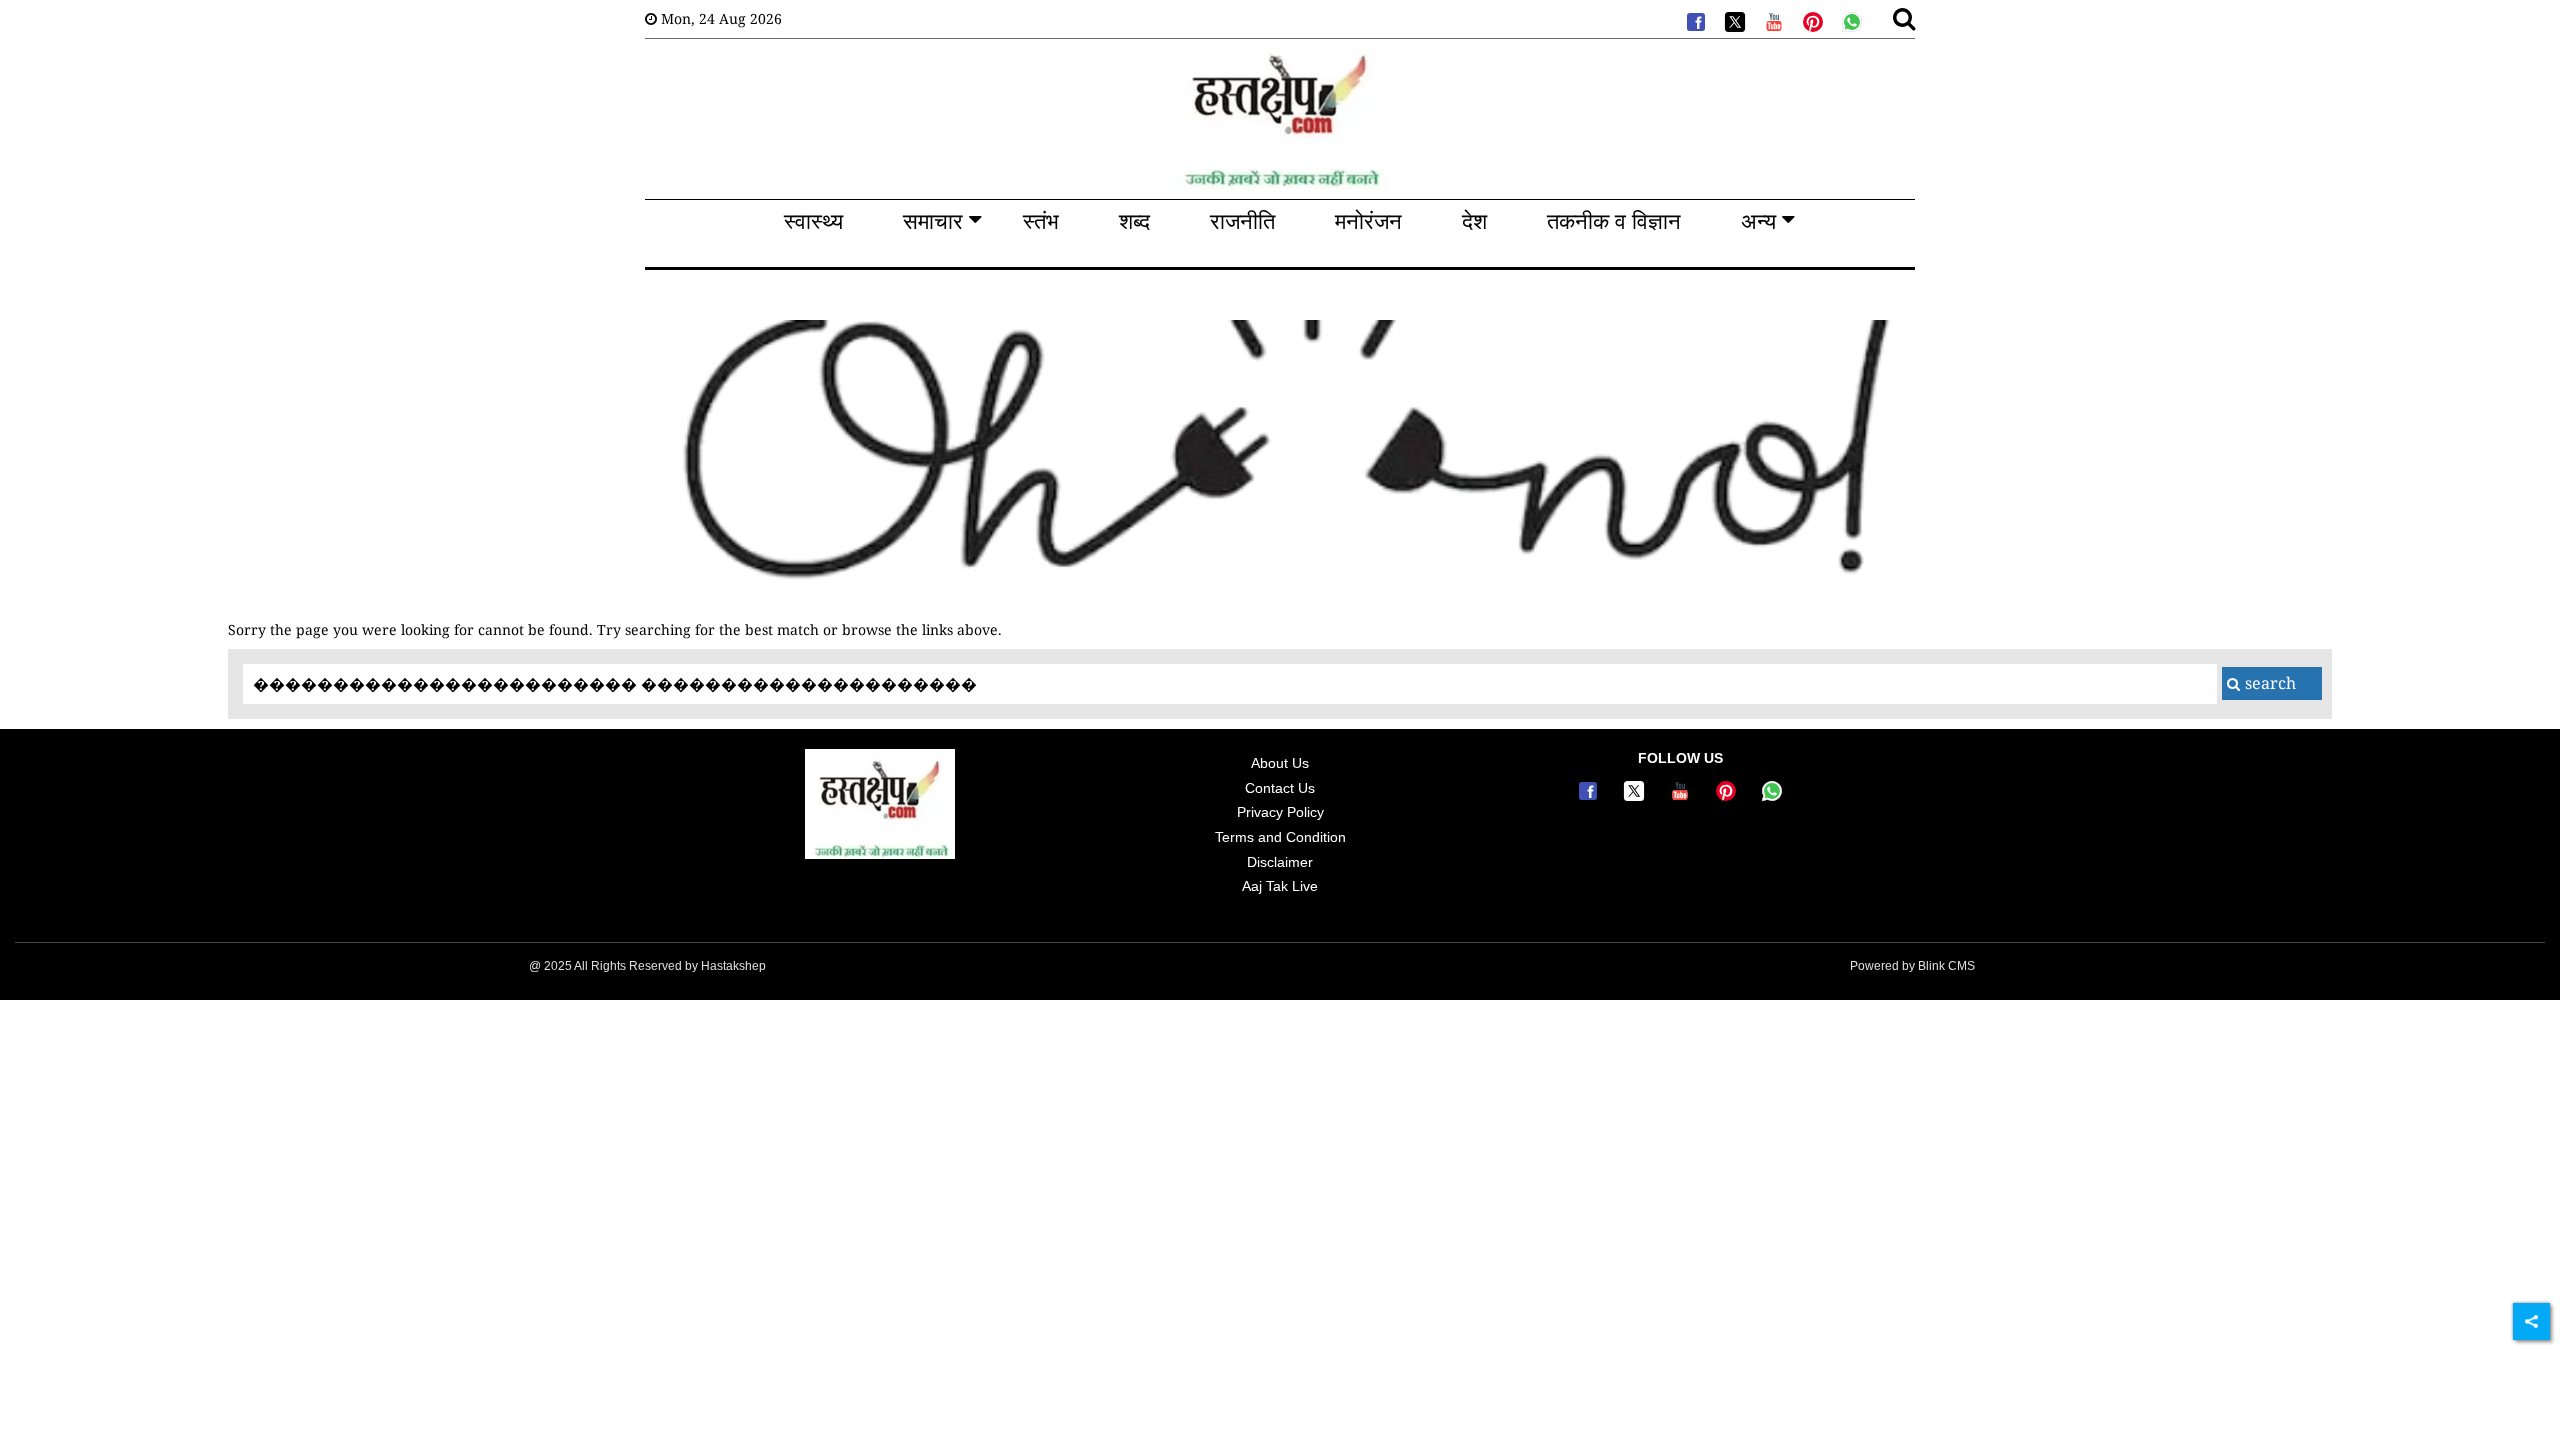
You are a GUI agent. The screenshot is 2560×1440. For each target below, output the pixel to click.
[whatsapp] (1850, 20)
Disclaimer (1280, 862)
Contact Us (1280, 788)
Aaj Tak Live (1280, 886)
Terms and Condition (1280, 837)
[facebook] (1694, 20)
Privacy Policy (1280, 812)
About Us (1280, 763)
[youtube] (1772, 20)
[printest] (1811, 20)
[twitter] (1733, 20)
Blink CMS (1946, 966)
